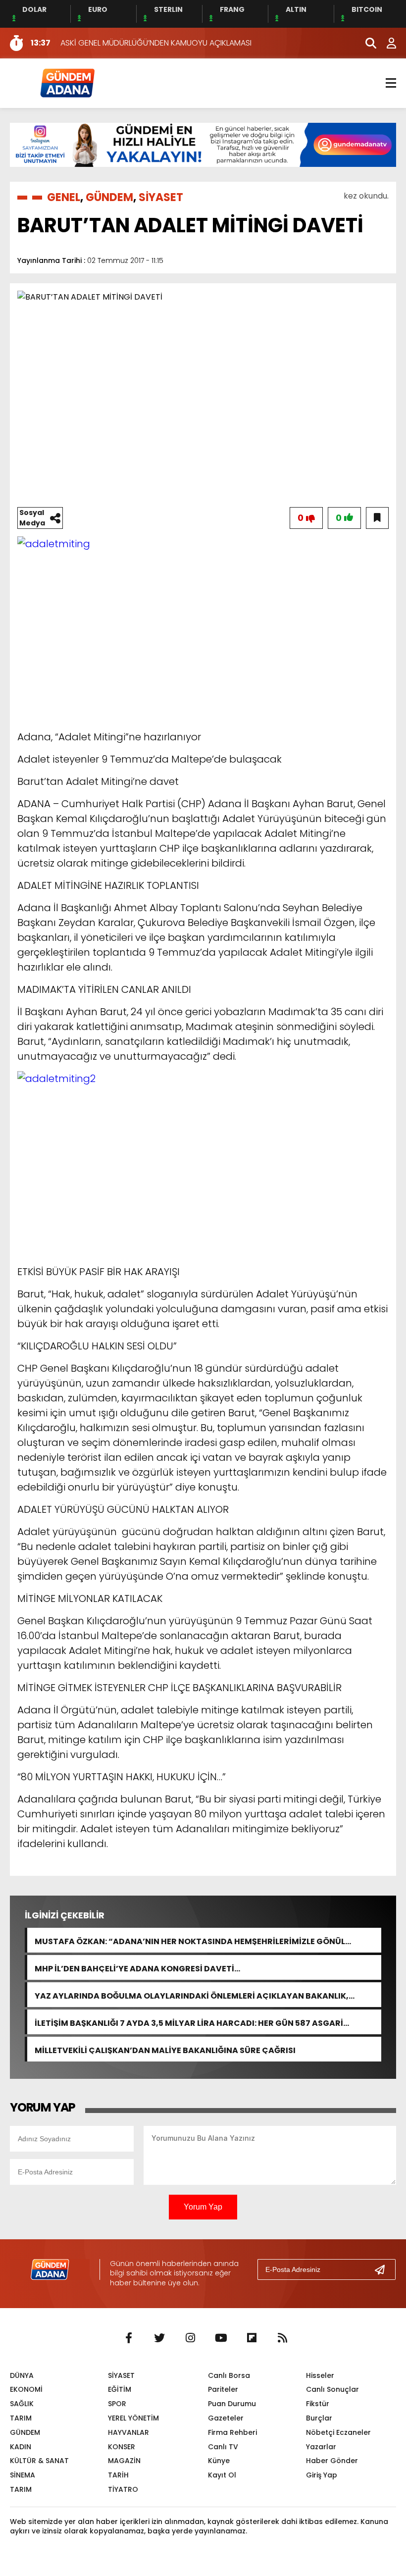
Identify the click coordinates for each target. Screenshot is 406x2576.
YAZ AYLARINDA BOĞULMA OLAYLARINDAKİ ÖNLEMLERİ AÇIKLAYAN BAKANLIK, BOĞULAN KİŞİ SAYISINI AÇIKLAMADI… (192, 1995)
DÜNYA (22, 2375)
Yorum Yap (203, 2207)
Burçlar (319, 2418)
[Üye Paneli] (386, 43)
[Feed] (282, 2338)
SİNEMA (23, 2475)
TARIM (21, 2418)
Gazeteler (226, 2418)
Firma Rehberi (232, 2432)
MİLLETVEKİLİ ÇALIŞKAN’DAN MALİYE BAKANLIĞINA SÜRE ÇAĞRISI (165, 2049)
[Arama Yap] (366, 43)
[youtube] (221, 2338)
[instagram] (190, 2338)
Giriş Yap (322, 2475)
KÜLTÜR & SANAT (39, 2461)
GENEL (64, 197)
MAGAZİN (124, 2461)
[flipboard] (252, 2338)
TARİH (118, 2475)
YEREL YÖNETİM (133, 2418)
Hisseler (320, 2375)
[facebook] (129, 2338)
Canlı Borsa (229, 2375)
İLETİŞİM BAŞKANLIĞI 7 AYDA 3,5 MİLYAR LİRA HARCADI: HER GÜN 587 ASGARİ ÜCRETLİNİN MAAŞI (189, 2022)
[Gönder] (384, 2269)
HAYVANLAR (128, 2432)
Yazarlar (321, 2447)
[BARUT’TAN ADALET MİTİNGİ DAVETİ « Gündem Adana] (67, 82)
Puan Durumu (232, 2404)
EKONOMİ (26, 2389)
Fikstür (318, 2404)
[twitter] (159, 2338)
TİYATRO (123, 2489)
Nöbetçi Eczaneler (338, 2432)
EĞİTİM (120, 2389)
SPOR (117, 2404)
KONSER (122, 2447)
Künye (219, 2461)
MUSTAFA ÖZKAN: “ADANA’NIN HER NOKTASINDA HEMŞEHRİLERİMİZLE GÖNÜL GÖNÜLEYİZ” (190, 1940)
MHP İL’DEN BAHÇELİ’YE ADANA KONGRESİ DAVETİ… (137, 1968)
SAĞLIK (22, 2404)
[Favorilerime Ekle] (377, 518)
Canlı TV (223, 2447)
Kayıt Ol (222, 2475)
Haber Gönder (332, 2461)
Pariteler (223, 2389)
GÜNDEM (109, 197)
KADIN (21, 2447)
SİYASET (161, 197)
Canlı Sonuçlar (332, 2389)
